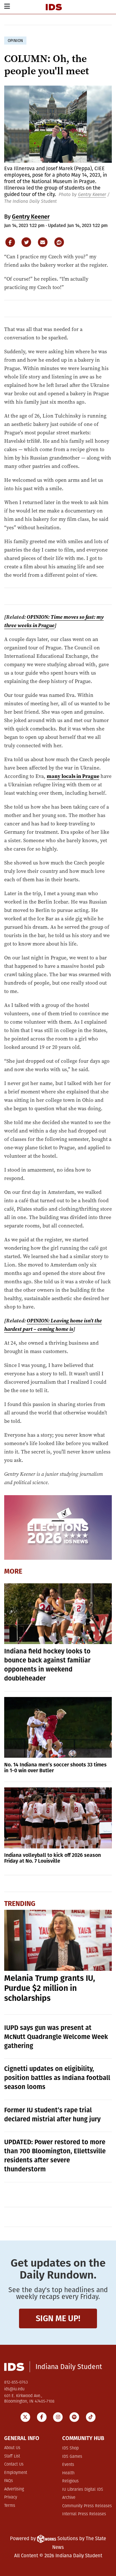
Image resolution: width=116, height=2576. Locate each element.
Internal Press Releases (84, 2514)
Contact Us (14, 2464)
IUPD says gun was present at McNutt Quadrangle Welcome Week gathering (56, 2037)
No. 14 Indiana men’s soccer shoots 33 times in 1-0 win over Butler (55, 1768)
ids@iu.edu (14, 2389)
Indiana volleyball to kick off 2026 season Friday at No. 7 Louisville (53, 1858)
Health (68, 2473)
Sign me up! (58, 2318)
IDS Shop (70, 2448)
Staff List (12, 2456)
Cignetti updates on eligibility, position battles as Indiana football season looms (57, 2078)
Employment (16, 2473)
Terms (10, 2506)
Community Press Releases (87, 2506)
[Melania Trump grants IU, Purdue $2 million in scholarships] (58, 1940)
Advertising (14, 2489)
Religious (70, 2481)
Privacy (11, 2497)
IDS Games (72, 2457)
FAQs (9, 2481)
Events (68, 2465)
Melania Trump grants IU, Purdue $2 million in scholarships (50, 1988)
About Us (12, 2448)
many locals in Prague (73, 776)
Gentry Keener (92, 195)
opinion (15, 41)
